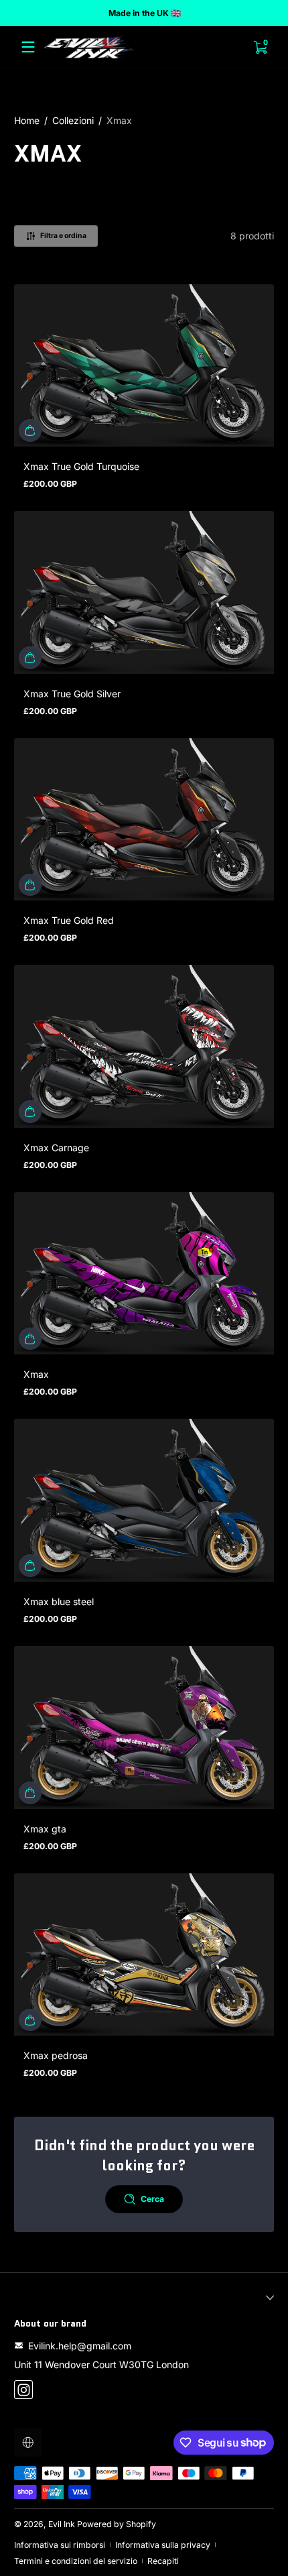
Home (27, 120)
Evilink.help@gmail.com (80, 2346)
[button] (30, 430)
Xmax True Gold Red (69, 920)
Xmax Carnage (56, 1148)
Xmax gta (45, 1829)
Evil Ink (62, 2524)
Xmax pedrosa (56, 2055)
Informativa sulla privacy (163, 2545)
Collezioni (73, 120)
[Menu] (28, 47)
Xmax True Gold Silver (72, 694)
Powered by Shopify (117, 2524)
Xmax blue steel (59, 1601)
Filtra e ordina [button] (63, 236)
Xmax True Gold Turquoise (81, 466)
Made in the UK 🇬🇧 (144, 13)
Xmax (119, 120)
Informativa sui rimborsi (60, 2545)
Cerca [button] (152, 2199)
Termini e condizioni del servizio (76, 2561)
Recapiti (163, 2561)
